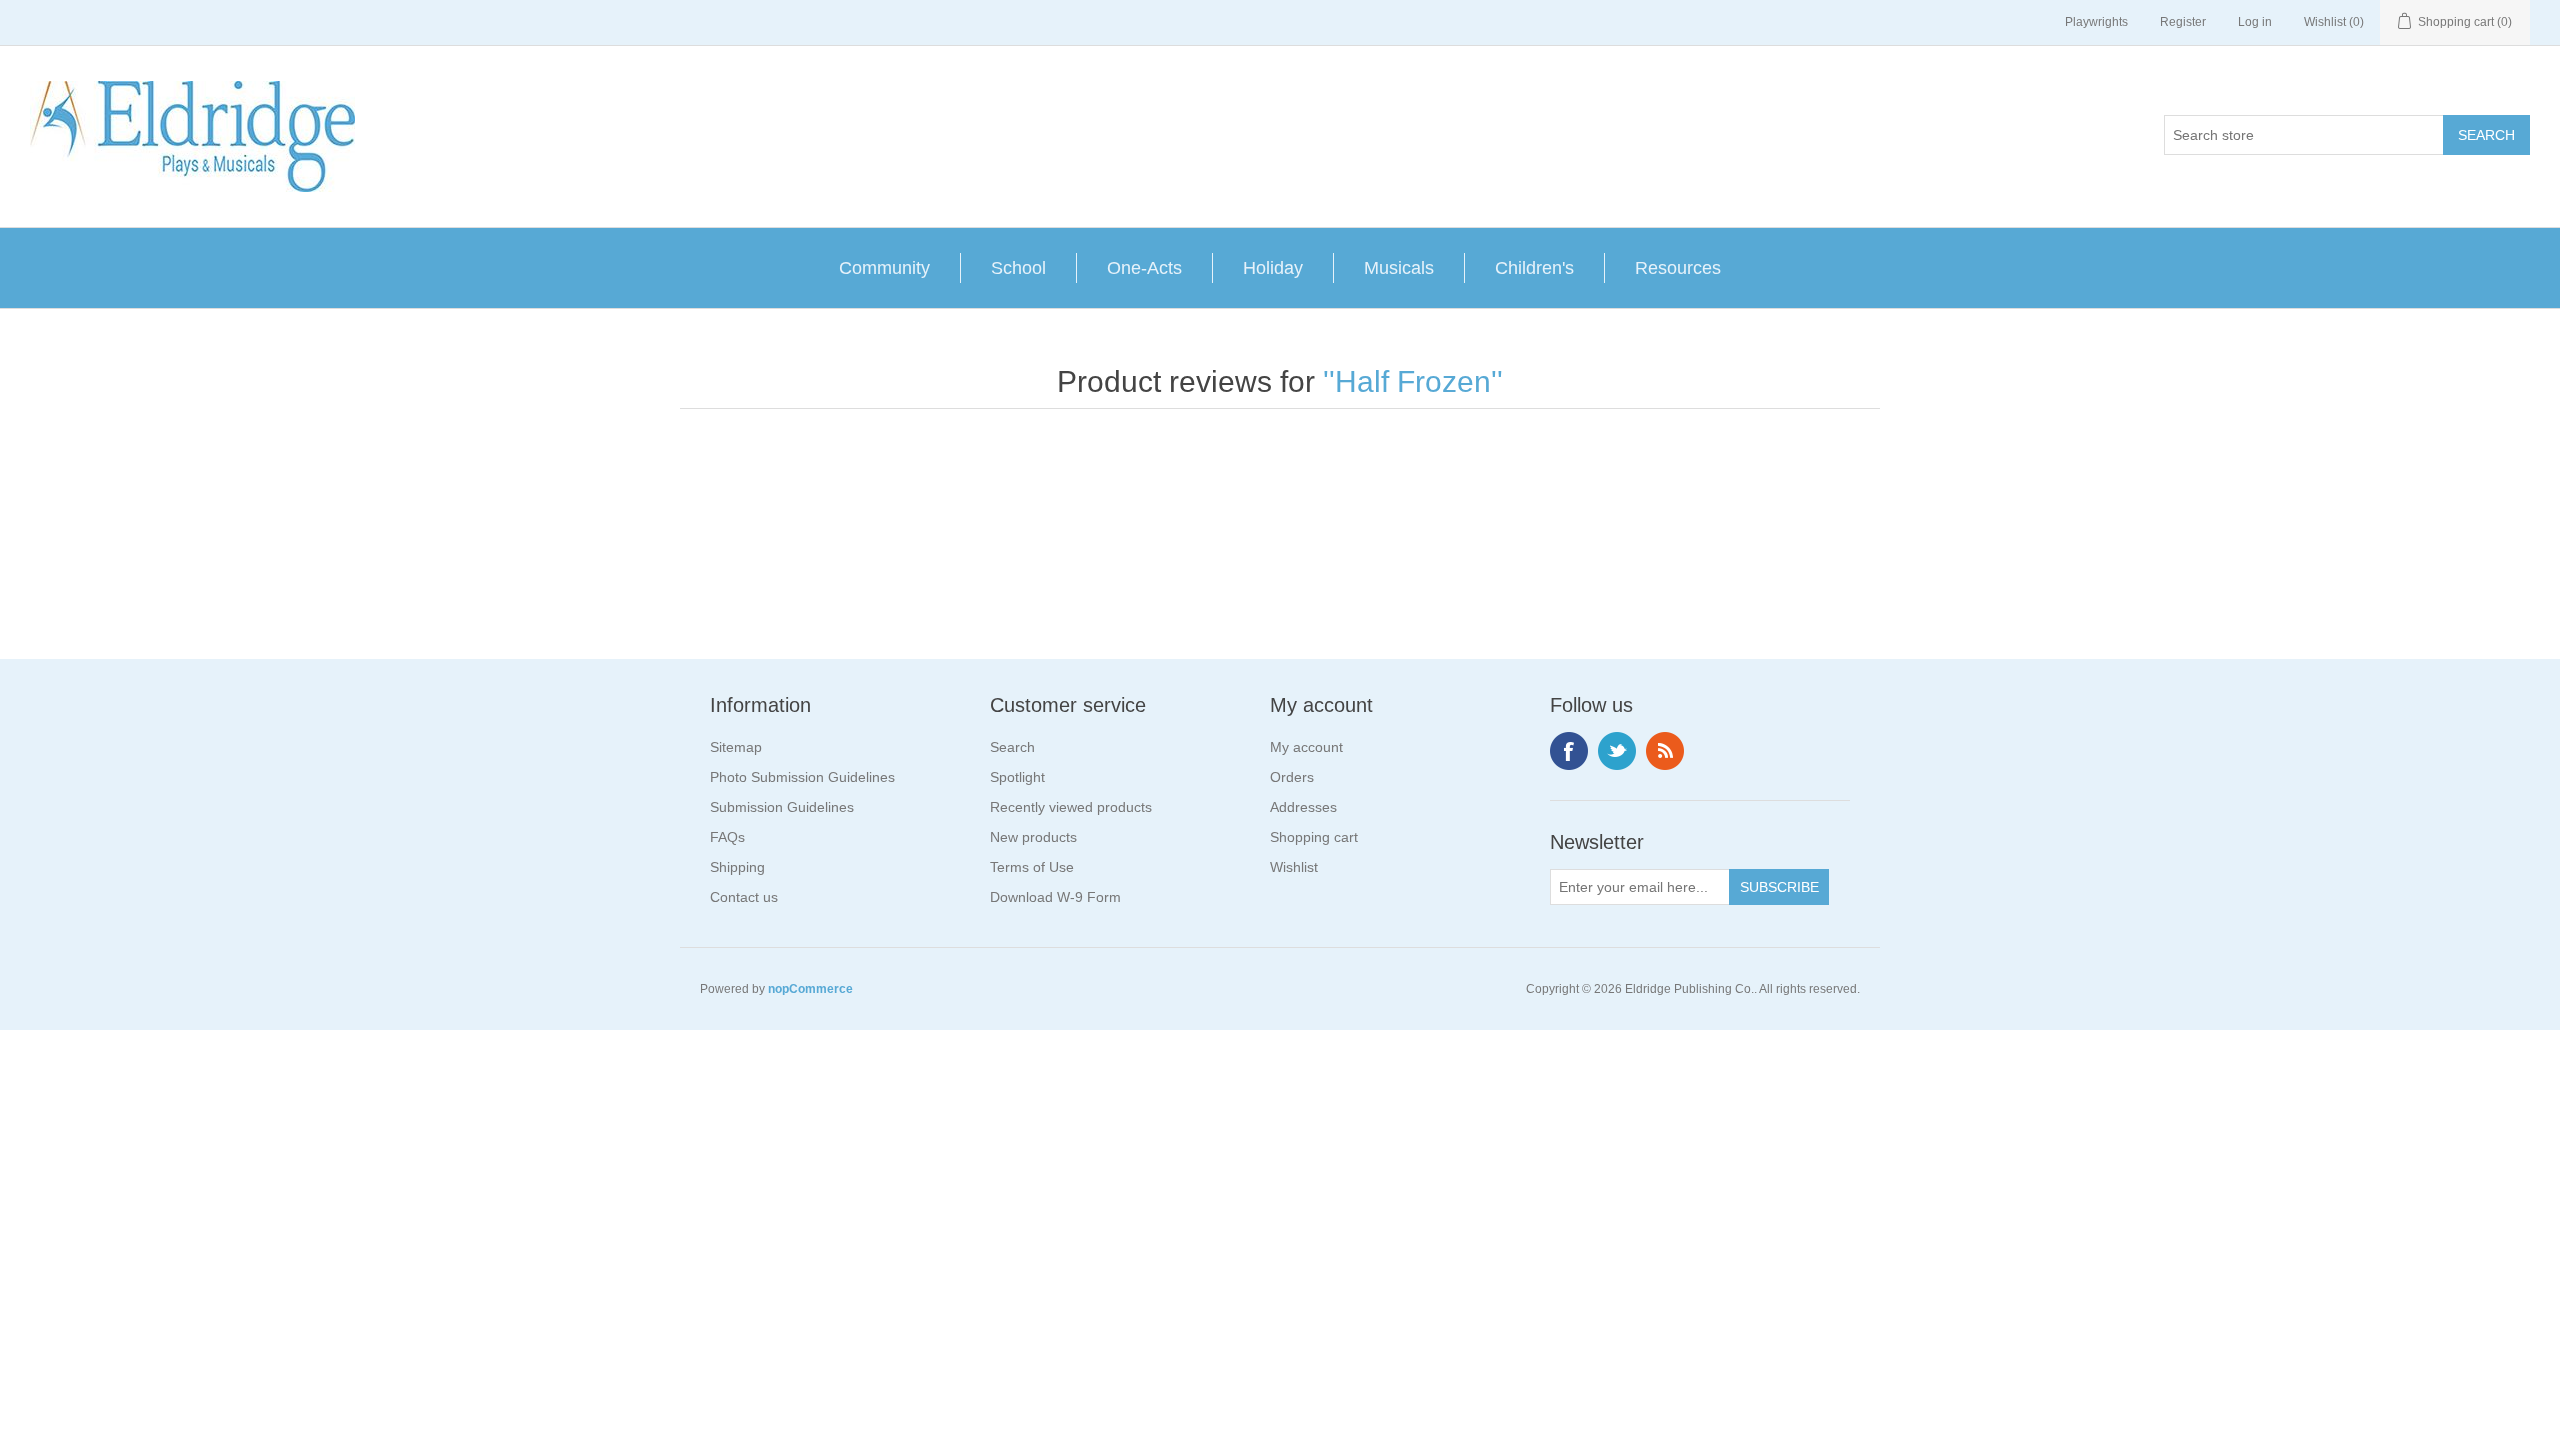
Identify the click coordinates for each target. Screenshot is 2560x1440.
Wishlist (1294, 867)
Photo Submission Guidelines (802, 777)
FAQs (727, 837)
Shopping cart (1314, 837)
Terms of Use (1032, 867)
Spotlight (1017, 777)
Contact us (744, 897)
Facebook (1569, 751)
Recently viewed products (1071, 807)
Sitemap (736, 747)
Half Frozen (1413, 381)
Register (2183, 22)
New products (1033, 837)
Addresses (1303, 807)
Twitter (1617, 751)
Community (884, 268)
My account (1306, 747)
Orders (1292, 777)
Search (1012, 747)
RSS (1665, 751)
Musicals (1399, 268)
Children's (1534, 268)
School (1018, 268)
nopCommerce (810, 989)
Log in (2255, 22)
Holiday (1273, 268)
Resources (1678, 268)
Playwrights (2096, 22)
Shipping (737, 867)
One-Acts (1144, 268)
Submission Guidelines (782, 807)
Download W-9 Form (1055, 897)
